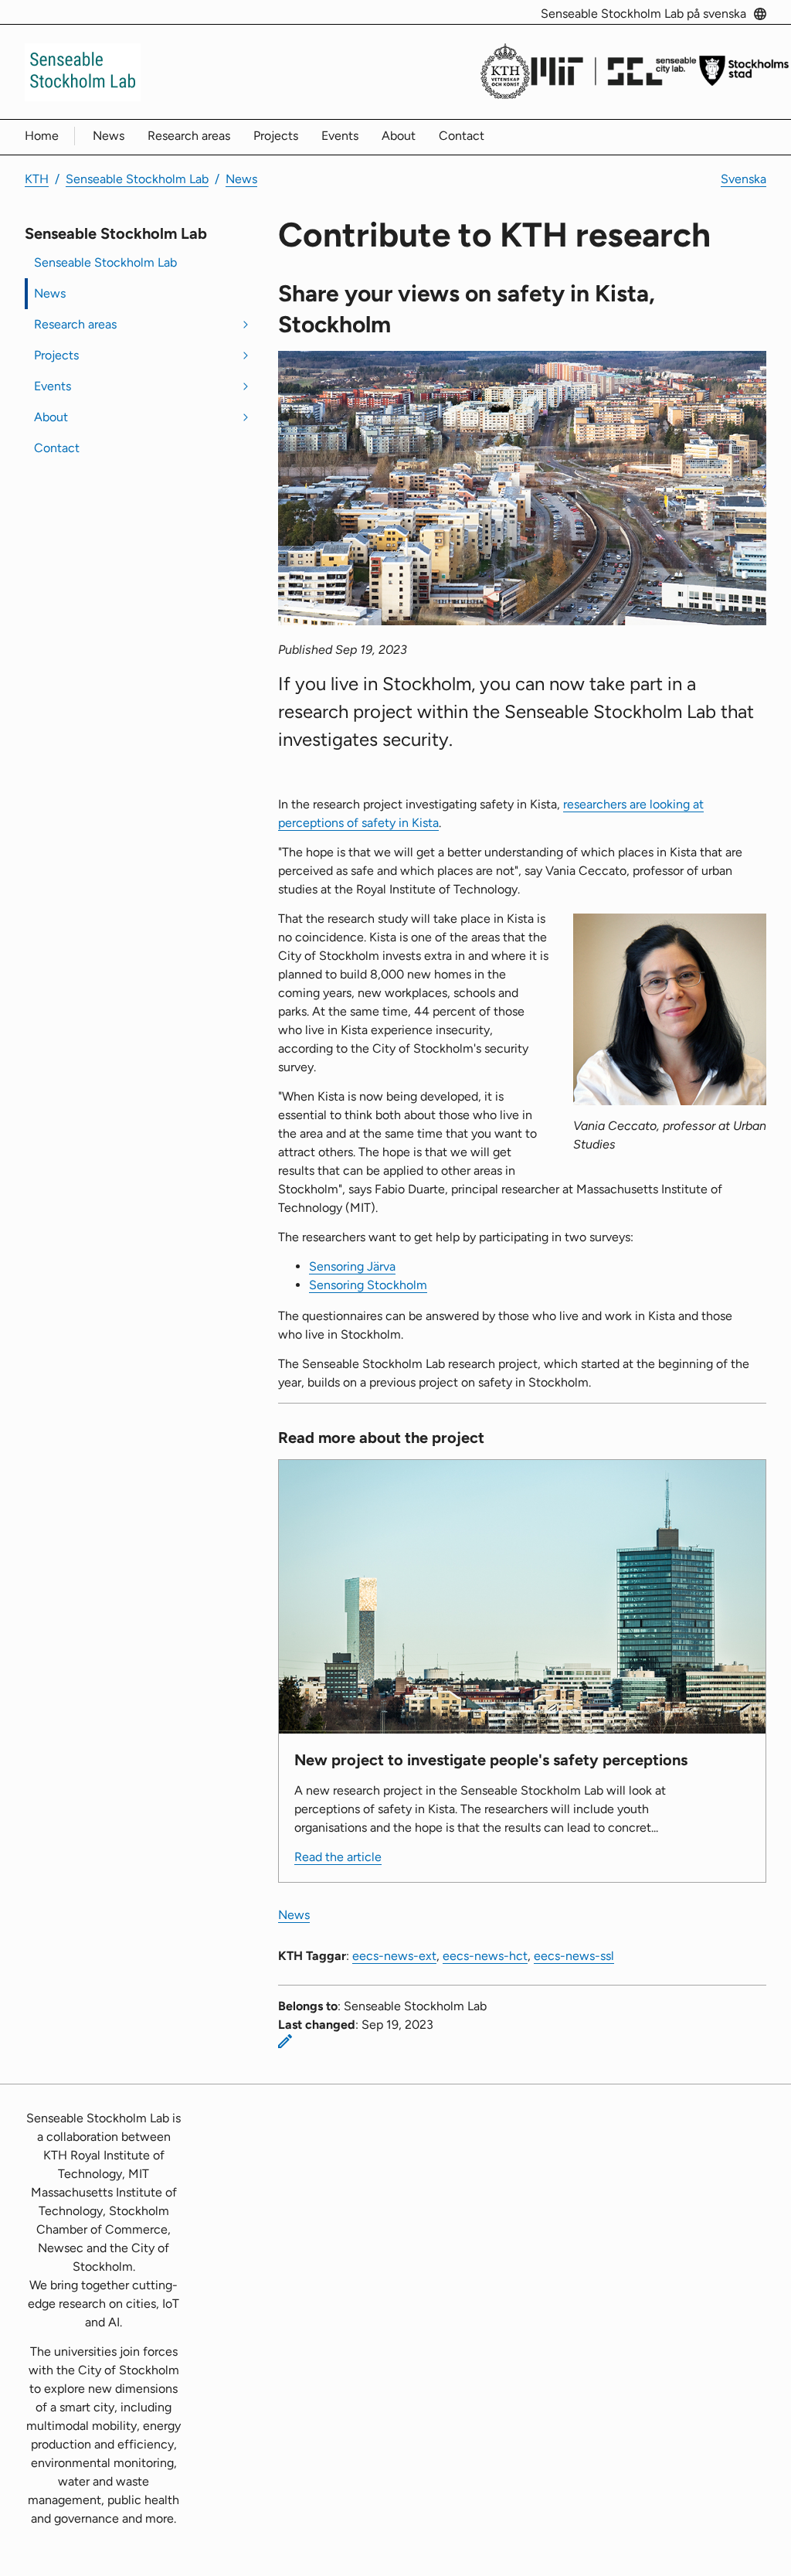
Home (42, 136)
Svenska (743, 179)
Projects (276, 136)
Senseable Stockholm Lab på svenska (643, 14)
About (399, 136)
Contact (462, 136)
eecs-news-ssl (574, 1956)
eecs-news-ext (394, 1956)
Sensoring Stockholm (368, 1285)
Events (340, 136)
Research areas (189, 136)
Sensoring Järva (352, 1266)
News (109, 136)
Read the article (338, 1857)
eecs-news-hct (485, 1956)
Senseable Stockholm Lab (137, 179)
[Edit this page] (285, 2041)
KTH (37, 179)
